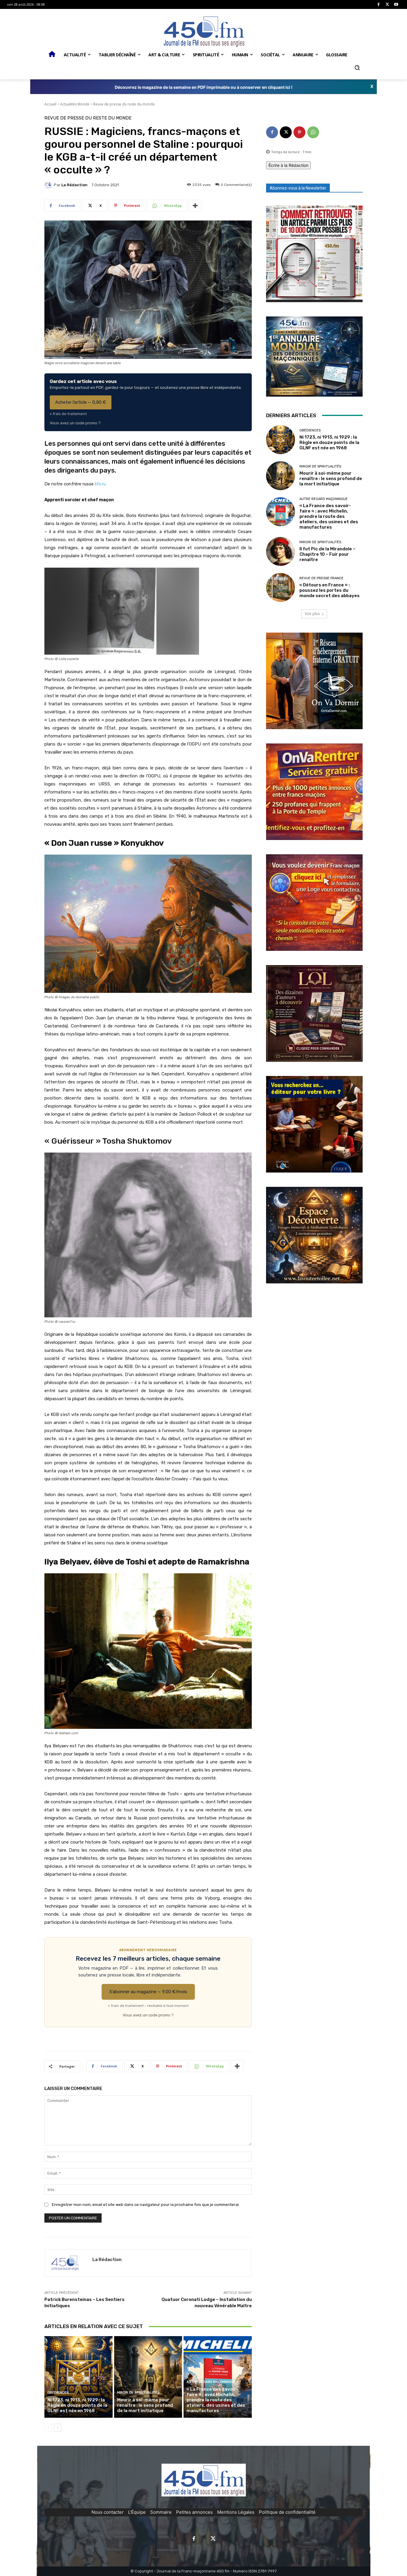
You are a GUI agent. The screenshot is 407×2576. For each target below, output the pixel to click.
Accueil (50, 104)
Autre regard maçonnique (211, 2382)
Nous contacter (108, 2512)
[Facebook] (379, 5)
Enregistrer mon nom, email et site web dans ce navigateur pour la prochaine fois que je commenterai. (146, 2205)
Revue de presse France (321, 578)
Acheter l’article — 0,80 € (81, 402)
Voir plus (312, 614)
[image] (314, 254)
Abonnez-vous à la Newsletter (298, 188)
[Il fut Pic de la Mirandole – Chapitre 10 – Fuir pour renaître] (281, 551)
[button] (357, 68)
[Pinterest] (299, 132)
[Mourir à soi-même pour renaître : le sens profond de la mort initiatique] (148, 2377)
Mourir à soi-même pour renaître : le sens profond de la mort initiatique (145, 2405)
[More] (195, 206)
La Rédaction (74, 185)
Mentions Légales (236, 2512)
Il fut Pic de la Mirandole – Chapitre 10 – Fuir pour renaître (327, 554)
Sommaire (161, 2512)
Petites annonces (194, 2512)
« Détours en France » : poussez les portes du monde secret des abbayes (330, 590)
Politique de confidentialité (287, 2512)
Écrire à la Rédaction (288, 165)
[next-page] (58, 2428)
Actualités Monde (75, 104)
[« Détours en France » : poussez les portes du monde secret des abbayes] (281, 587)
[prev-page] (48, 2428)
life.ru (100, 484)
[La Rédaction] (49, 185)
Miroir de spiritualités (138, 2393)
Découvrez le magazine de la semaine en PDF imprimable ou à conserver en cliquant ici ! (204, 87)
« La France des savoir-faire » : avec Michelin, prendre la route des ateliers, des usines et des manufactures (216, 2400)
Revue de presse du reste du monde (124, 104)
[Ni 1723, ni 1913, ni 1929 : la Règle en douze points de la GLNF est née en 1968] (79, 2377)
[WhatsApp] (313, 132)
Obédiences (58, 2393)
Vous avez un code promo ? (75, 423)
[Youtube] (396, 5)
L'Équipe (137, 2512)
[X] (387, 5)
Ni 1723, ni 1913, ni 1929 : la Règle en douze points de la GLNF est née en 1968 (77, 2405)
